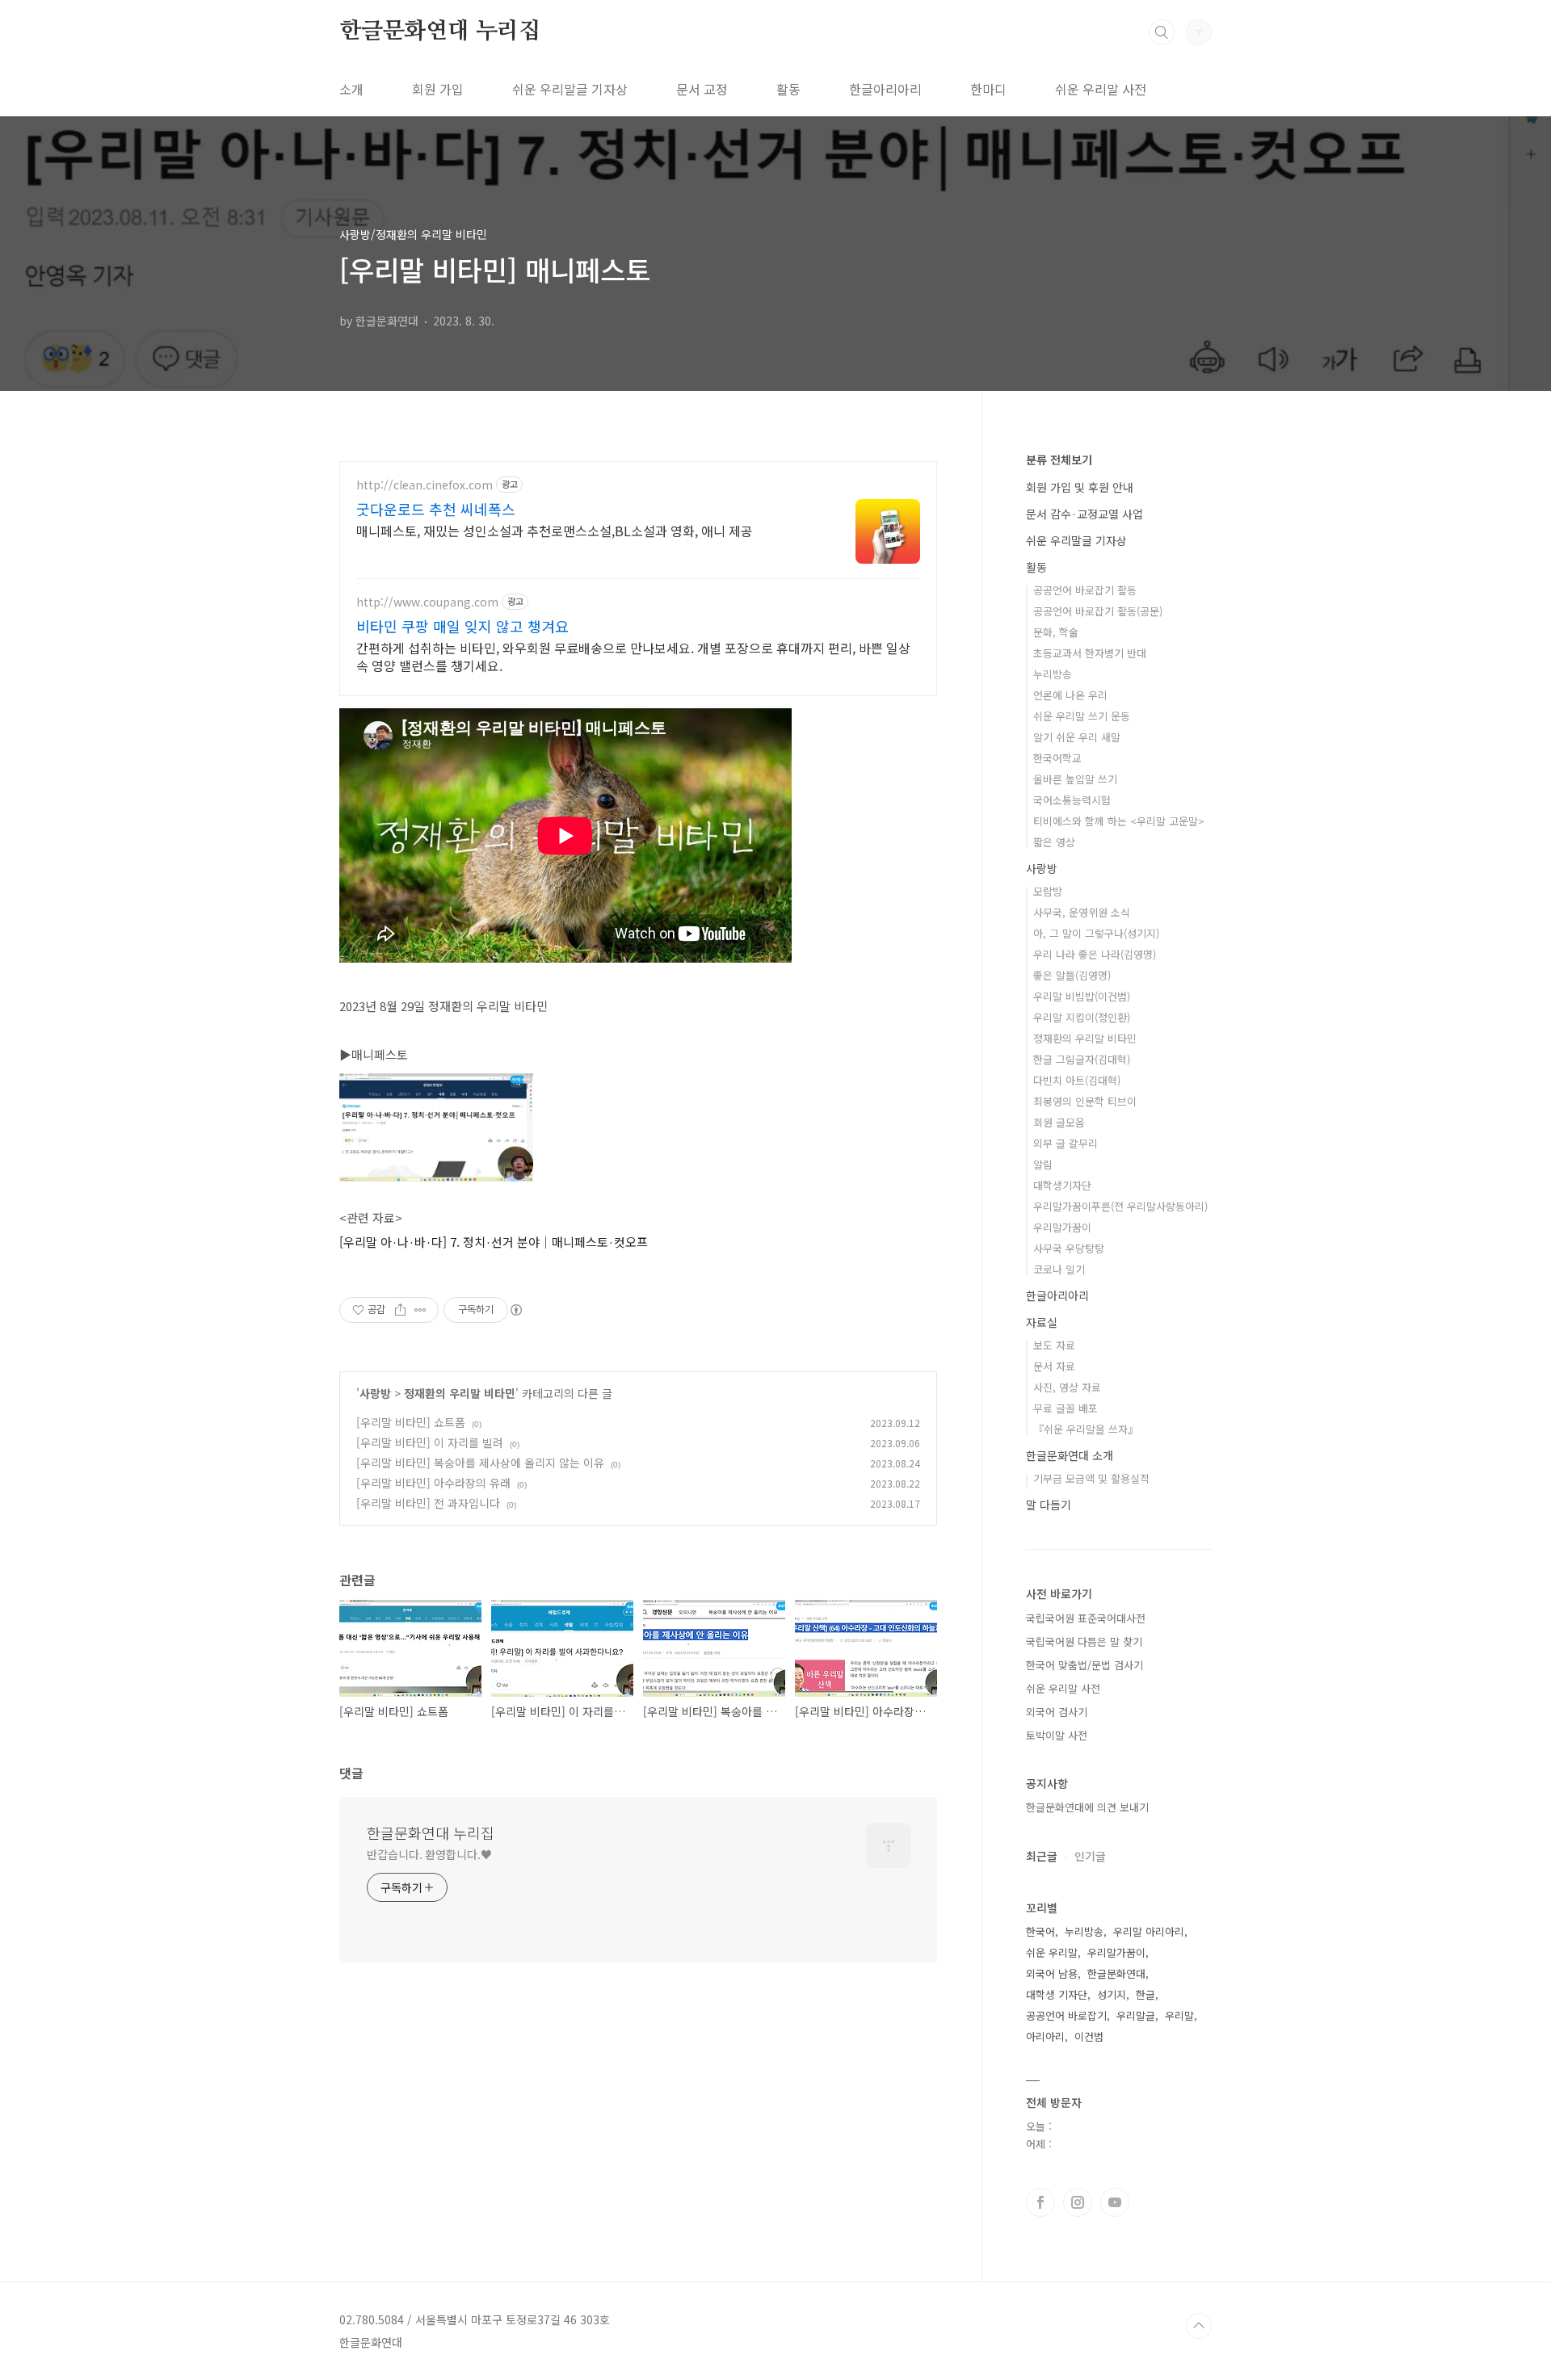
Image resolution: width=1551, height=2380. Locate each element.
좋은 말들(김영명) (1072, 975)
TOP (1199, 2326)
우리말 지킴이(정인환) (1082, 1017)
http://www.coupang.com (427, 602)
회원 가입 (438, 89)
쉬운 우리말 (1052, 1952)
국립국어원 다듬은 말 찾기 (1084, 1641)
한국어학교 (1057, 758)
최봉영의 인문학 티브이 (1085, 1101)
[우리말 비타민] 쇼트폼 (411, 1422)
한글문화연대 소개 (1070, 1455)
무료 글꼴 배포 (1066, 1408)
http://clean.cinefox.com (425, 485)
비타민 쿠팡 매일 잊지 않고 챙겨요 (462, 626)
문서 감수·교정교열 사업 (1084, 514)
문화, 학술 (1056, 632)
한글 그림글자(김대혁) (1082, 1059)
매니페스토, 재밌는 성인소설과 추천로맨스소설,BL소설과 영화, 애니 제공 (555, 530)
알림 (1043, 1164)
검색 (1162, 32)
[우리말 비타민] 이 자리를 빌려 (430, 1442)
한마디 (988, 89)
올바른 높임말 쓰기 (1075, 779)
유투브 (1115, 2202)
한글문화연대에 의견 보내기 (1087, 1807)
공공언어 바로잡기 (1066, 2015)
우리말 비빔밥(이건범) (1082, 996)
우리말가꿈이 (1062, 1227)
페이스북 (1040, 2202)
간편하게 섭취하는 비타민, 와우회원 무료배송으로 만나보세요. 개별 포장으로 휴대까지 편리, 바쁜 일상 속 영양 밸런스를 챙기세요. (633, 656)
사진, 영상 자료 (1067, 1387)
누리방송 (1053, 674)
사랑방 (375, 1393)
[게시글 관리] (420, 1310)
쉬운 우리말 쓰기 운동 (1082, 716)
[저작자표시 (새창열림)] (515, 1310)
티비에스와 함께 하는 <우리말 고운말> (1119, 821)
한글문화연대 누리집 (440, 31)
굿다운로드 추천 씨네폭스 (436, 509)
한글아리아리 (885, 89)
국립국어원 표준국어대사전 (1086, 1618)
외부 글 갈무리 (1066, 1143)
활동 (788, 89)
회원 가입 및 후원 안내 (1080, 487)
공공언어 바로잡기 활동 (1085, 590)
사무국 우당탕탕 (1069, 1248)
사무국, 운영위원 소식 (1082, 912)
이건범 (1089, 2036)
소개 (351, 89)
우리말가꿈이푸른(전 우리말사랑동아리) (1120, 1206)
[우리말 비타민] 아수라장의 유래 (433, 1483)
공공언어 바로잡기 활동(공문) (1098, 611)
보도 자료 (1054, 1345)
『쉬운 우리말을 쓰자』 (1086, 1429)
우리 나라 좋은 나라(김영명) (1095, 954)
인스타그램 (1078, 2202)
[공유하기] (400, 1310)
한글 (1145, 1994)
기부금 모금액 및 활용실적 (1091, 1478)
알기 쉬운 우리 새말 (1077, 737)
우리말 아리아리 (1149, 1931)
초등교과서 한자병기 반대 (1090, 653)
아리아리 (1045, 2036)
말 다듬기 (1049, 1505)
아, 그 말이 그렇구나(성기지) (1096, 933)
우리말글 (1136, 2015)
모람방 (1048, 891)
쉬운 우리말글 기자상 (570, 89)
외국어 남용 (1052, 1973)
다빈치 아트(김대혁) (1077, 1080)
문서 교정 (702, 89)
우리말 (1179, 2015)
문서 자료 (1054, 1366)
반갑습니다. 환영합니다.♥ (429, 1854)
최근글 (1042, 1856)
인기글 (1090, 1856)
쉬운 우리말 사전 (1101, 89)
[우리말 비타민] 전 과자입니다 (428, 1503)
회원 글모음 (1059, 1122)
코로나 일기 (1059, 1269)
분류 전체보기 (1059, 460)
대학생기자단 (1062, 1185)
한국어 (1040, 1931)
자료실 (1042, 1322)
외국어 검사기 (1057, 1712)
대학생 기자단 (1057, 1994)
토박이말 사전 (1057, 1735)
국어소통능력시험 (1072, 800)
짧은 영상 (1054, 842)
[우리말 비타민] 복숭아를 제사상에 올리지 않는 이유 (480, 1463)
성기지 (1112, 1994)
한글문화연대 (1116, 1973)
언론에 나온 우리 (1070, 695)
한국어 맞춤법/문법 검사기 (1084, 1665)
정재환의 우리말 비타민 (460, 1393)
